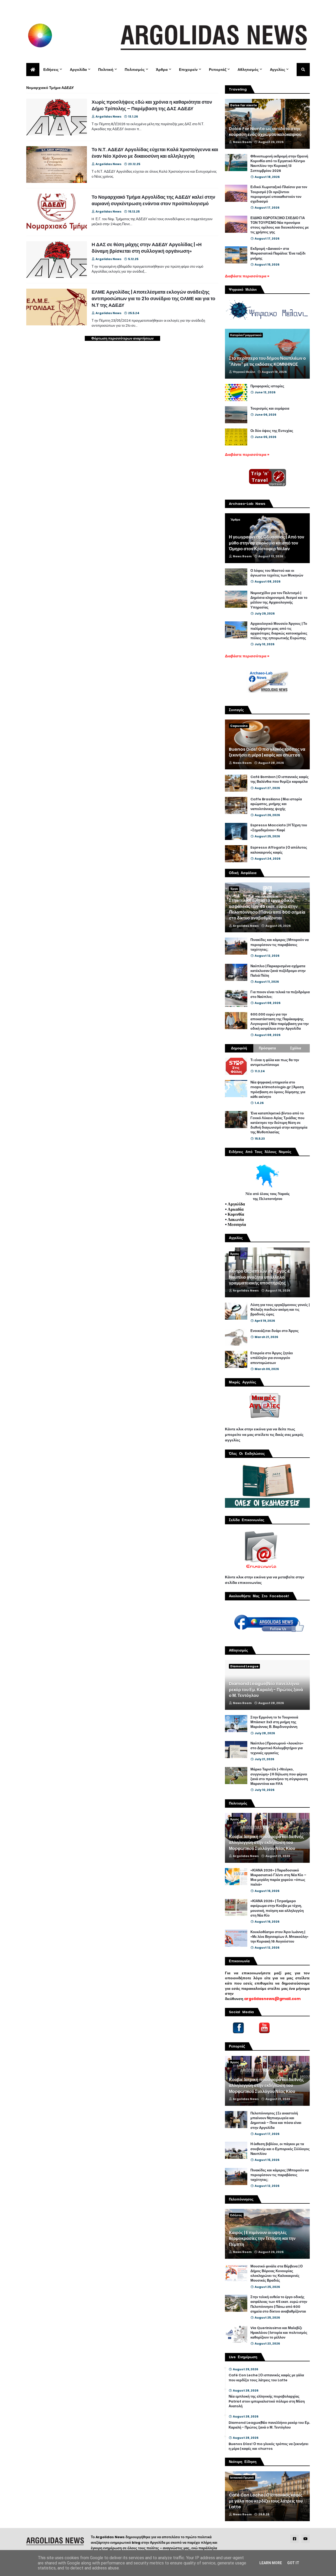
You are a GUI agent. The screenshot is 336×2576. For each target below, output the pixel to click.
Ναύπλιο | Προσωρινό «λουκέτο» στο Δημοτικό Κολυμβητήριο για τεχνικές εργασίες (277, 1748)
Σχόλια (296, 1048)
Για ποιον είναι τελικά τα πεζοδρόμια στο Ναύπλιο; (280, 995)
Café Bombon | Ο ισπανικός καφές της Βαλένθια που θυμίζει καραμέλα (280, 779)
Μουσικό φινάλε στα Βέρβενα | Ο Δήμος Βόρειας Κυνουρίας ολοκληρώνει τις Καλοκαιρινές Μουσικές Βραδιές (277, 2274)
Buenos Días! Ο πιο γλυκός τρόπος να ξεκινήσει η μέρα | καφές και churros (267, 752)
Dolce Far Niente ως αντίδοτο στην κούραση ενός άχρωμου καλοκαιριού (265, 132)
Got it (293, 2563)
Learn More (271, 2563)
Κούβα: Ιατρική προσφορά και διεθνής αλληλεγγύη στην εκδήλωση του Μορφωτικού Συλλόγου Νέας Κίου (266, 1843)
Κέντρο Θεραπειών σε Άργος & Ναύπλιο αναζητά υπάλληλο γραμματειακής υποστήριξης (260, 1277)
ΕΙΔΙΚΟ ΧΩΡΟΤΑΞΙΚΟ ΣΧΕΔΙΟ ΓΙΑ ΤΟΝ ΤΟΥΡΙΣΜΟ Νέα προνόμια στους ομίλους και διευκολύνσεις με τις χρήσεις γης (280, 225)
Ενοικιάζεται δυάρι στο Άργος (275, 1331)
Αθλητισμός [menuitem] (248, 70)
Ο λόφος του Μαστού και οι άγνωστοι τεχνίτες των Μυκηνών (277, 573)
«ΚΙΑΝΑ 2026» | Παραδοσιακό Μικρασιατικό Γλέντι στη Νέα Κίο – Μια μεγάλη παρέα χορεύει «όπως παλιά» (278, 1878)
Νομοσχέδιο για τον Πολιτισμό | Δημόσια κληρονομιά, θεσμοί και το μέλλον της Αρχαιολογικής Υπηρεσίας (279, 600)
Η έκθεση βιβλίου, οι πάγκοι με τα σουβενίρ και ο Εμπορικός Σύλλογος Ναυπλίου (280, 2149)
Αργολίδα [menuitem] (78, 70)
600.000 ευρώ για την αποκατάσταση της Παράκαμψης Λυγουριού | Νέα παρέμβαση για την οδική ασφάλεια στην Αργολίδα (280, 1022)
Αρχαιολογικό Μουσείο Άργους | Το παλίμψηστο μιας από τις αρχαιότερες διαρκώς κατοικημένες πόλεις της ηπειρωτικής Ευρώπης (279, 631)
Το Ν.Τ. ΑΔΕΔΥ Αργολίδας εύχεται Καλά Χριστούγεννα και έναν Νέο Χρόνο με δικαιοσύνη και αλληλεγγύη (155, 153)
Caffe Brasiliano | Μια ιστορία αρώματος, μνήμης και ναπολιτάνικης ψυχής (276, 804)
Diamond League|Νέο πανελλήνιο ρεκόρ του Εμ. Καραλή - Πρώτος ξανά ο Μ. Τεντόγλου (266, 1690)
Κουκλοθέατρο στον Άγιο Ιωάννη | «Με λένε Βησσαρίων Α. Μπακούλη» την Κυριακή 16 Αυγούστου (279, 1937)
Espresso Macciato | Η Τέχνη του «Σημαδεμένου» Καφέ (279, 828)
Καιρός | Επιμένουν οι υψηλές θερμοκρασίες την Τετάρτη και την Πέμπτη (262, 2239)
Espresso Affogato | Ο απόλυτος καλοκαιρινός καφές (279, 850)
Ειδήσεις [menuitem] (51, 70)
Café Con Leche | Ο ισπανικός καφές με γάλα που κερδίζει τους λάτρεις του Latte (266, 2378)
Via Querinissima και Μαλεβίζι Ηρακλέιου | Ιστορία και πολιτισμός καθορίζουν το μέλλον (279, 2333)
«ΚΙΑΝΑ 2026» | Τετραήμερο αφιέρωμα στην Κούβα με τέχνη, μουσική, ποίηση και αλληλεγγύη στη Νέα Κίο (277, 1908)
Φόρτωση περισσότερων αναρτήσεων (122, 338)
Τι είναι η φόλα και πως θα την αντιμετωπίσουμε (275, 1062)
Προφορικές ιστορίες (267, 386)
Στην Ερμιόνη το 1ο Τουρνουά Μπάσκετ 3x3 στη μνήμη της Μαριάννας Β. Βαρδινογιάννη (274, 1722)
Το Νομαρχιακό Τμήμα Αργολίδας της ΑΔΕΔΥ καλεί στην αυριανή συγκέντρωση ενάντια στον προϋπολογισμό (153, 200)
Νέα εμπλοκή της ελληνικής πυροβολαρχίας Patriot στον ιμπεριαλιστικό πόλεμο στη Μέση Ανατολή (267, 2401)
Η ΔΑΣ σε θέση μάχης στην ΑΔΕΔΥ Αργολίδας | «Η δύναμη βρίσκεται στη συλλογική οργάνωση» (147, 248)
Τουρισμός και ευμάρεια (270, 409)
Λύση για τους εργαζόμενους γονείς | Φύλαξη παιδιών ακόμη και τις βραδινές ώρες (280, 1310)
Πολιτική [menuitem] (106, 70)
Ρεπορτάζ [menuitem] (218, 70)
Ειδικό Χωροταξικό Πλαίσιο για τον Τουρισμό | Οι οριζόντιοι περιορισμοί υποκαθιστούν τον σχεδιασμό (279, 194)
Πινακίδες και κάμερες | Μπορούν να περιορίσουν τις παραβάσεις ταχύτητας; (280, 945)
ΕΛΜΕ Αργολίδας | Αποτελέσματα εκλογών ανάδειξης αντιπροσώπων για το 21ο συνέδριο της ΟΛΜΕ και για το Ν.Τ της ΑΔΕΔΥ (153, 298)
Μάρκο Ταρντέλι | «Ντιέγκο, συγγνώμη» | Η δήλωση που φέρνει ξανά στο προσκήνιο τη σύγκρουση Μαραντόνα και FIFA (279, 1777)
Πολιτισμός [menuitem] (135, 70)
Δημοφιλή (239, 1048)
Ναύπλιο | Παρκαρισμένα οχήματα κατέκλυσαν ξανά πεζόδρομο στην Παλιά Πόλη (278, 971)
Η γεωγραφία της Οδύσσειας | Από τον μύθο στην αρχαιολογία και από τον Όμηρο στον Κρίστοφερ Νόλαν (267, 543)
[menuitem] (33, 70)
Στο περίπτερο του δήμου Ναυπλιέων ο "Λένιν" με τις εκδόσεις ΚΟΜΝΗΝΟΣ (267, 361)
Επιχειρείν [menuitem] (188, 70)
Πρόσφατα (267, 1048)
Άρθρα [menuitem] (162, 70)
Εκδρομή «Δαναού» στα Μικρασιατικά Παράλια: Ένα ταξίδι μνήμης (278, 253)
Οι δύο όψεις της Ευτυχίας (272, 431)
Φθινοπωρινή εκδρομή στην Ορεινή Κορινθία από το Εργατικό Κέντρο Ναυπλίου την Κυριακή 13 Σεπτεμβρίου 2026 (279, 164)
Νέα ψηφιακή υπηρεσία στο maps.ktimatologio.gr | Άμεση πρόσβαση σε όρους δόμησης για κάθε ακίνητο (278, 1090)
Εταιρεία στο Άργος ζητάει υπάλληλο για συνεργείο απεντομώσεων (272, 1358)
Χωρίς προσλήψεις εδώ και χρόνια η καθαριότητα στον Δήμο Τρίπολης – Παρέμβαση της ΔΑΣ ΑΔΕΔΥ (152, 105)
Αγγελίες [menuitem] (277, 70)
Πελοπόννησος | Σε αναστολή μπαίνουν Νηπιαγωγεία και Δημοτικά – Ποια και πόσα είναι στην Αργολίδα (276, 2121)
